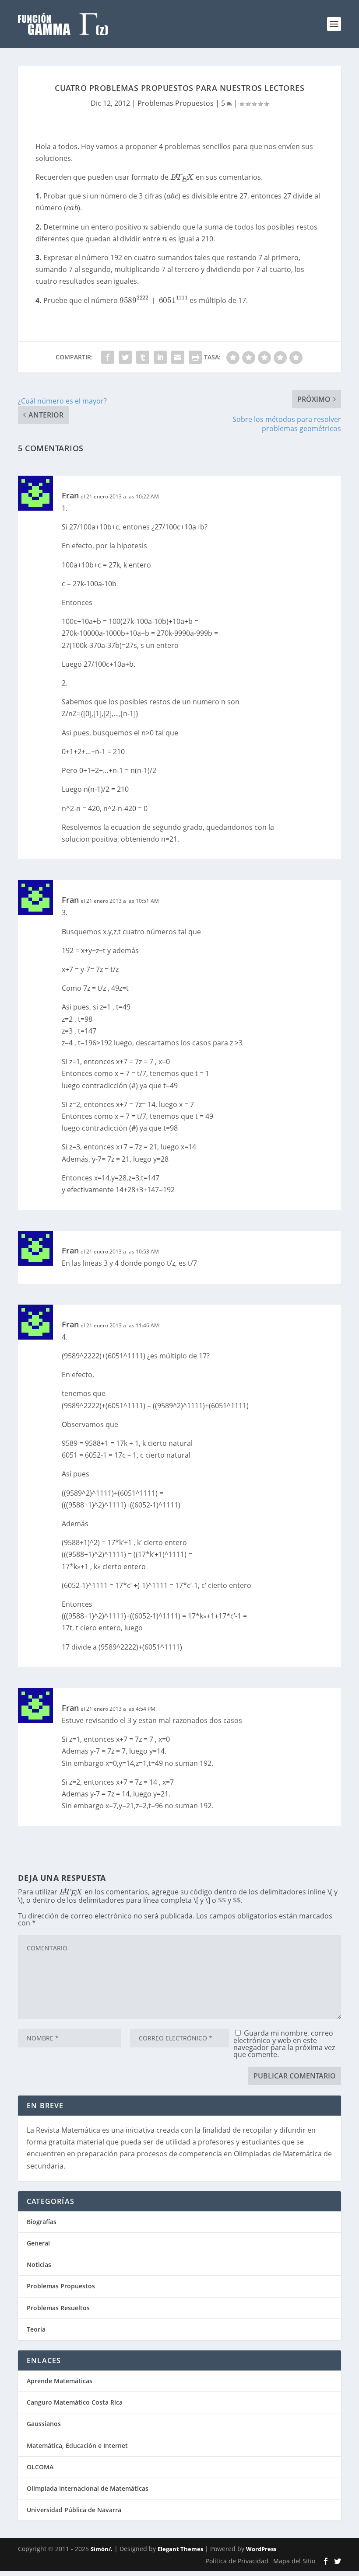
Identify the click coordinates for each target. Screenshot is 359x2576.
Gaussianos (44, 2424)
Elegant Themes (180, 2549)
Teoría (36, 2329)
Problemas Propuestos (176, 103)
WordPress (261, 2549)
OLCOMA (40, 2467)
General (38, 2243)
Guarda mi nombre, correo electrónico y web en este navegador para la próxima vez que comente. (284, 2044)
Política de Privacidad (237, 2561)
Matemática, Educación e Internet (77, 2445)
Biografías (42, 2222)
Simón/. (102, 2549)
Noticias (39, 2264)
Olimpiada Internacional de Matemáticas (88, 2488)
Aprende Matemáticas (60, 2381)
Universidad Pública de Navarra (74, 2510)
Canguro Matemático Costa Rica (75, 2402)
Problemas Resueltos (58, 2308)
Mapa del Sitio (294, 2561)
